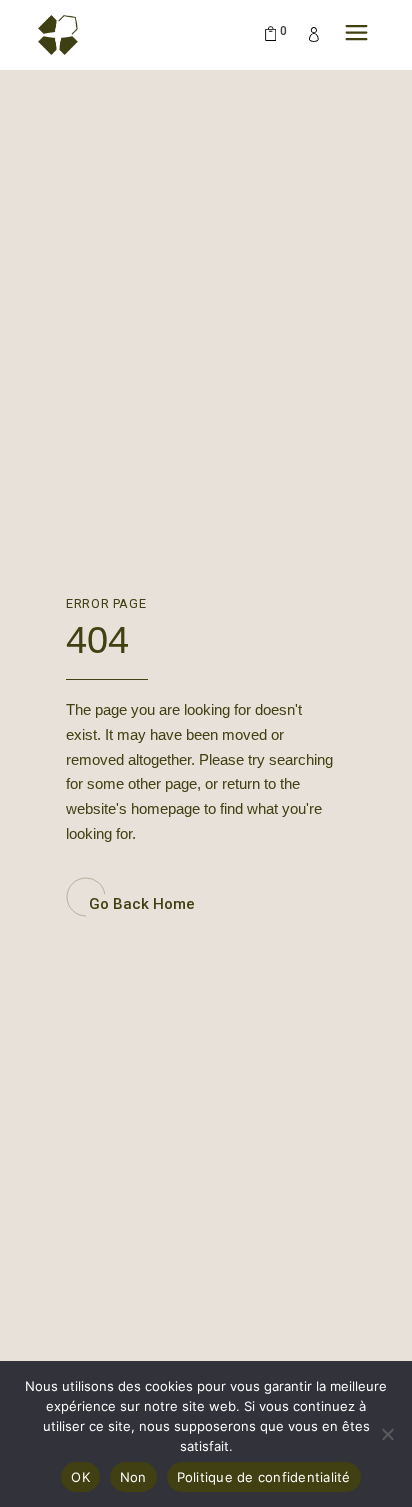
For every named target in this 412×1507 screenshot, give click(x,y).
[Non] (387, 1434)
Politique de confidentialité (264, 1477)
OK (80, 1477)
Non (133, 1477)
